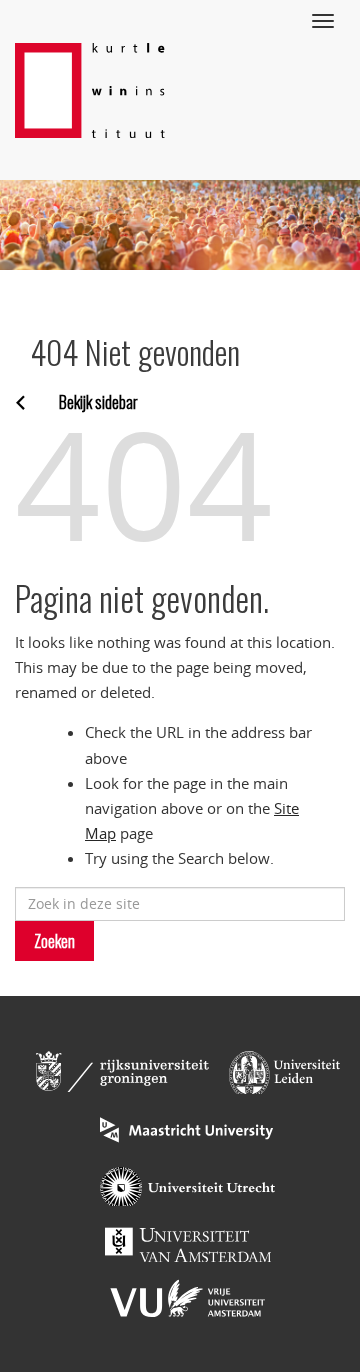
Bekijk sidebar (98, 402)
